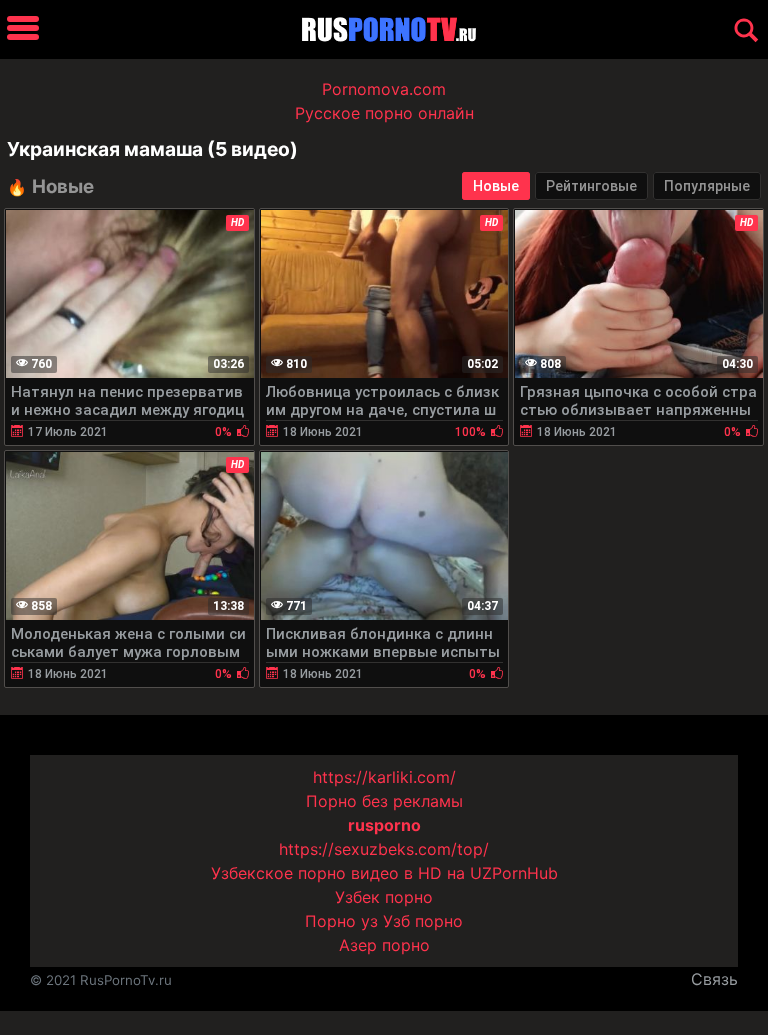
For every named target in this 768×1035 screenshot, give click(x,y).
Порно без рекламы (384, 801)
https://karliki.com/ (384, 777)
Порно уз (341, 921)
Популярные (707, 186)
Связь (714, 979)
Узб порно (423, 921)
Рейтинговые (591, 186)
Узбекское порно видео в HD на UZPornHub (384, 873)
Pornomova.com (384, 89)
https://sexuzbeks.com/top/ (384, 849)
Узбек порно (384, 897)
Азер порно (384, 945)
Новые (496, 186)
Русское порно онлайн (384, 113)
